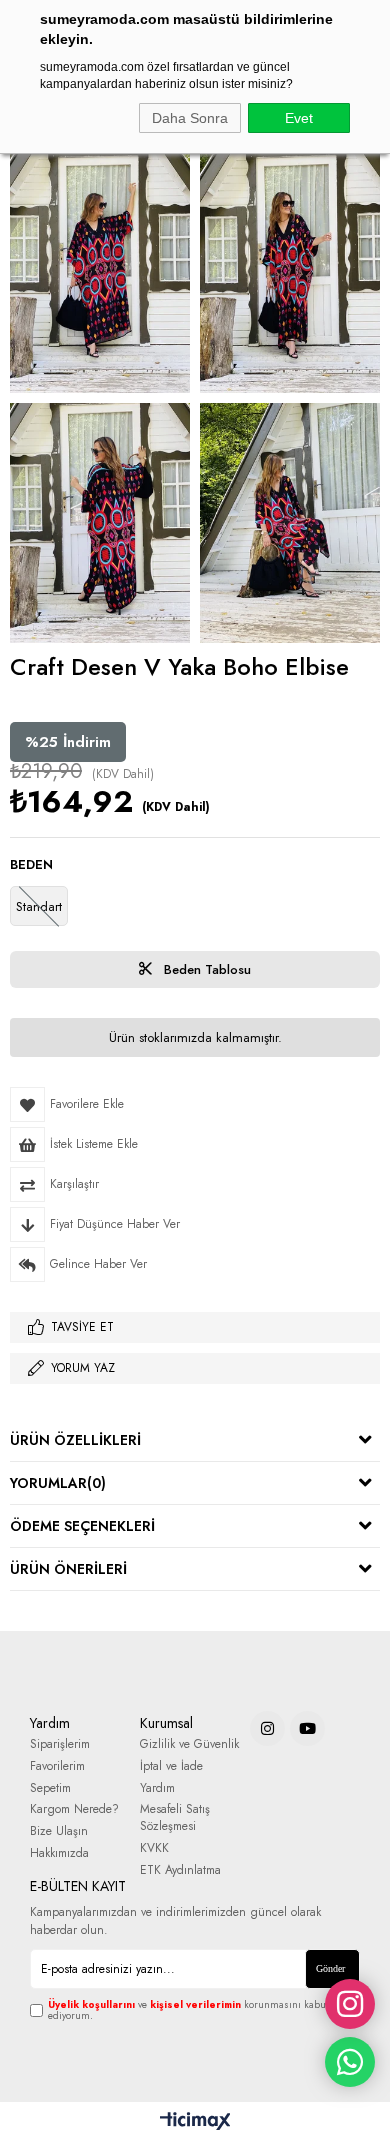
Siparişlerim (60, 1744)
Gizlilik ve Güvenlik (189, 1744)
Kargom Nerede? (74, 1809)
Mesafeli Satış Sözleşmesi (175, 1818)
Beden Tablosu (205, 969)
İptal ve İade (171, 1766)
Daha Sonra (190, 118)
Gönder (330, 1968)
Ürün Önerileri (68, 1569)
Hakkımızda (59, 1853)
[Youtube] (307, 1728)
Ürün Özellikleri (75, 1440)
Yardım (157, 1788)
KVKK (154, 1848)
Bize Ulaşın (59, 1831)
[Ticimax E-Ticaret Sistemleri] (195, 2122)
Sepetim (50, 1788)
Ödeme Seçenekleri (82, 1526)
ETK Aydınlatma (180, 1870)
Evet (299, 118)
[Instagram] (267, 1728)
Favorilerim (57, 1766)
